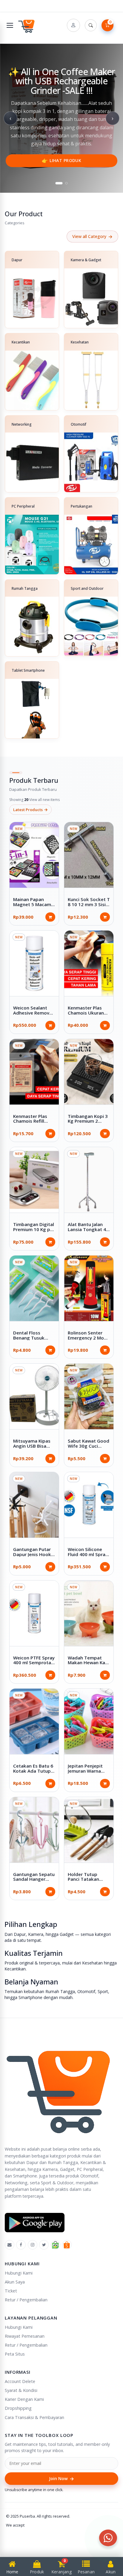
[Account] (73, 25)
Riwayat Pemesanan (25, 2336)
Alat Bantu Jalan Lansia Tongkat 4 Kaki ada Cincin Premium (87, 1232)
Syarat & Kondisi (21, 2390)
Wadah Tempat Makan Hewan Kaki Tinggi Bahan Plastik (88, 1665)
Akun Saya (15, 2282)
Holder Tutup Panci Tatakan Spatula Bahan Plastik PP (84, 1882)
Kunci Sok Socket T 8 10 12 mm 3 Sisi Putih (89, 904)
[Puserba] (27, 25)
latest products (30, 809)
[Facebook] (21, 2245)
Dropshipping (18, 2408)
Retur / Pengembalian (26, 2300)
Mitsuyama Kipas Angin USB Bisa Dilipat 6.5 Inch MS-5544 (34, 1448)
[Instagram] (33, 2245)
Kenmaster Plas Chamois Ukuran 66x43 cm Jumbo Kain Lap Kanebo (86, 1015)
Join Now (61, 2479)
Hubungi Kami (19, 2273)
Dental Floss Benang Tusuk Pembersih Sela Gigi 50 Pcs (30, 1340)
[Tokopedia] (56, 2245)
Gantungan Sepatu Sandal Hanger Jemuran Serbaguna (34, 1882)
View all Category (92, 237)
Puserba (27, 2516)
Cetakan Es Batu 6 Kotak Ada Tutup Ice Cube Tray (33, 1771)
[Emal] (10, 2245)
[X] (44, 2245)
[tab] (59, 183)
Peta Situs (15, 2354)
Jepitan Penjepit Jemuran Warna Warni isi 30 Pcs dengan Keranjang (88, 1773)
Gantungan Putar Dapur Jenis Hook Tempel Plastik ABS (32, 1557)
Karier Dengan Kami (24, 2399)
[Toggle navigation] (10, 25)
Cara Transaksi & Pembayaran (34, 2417)
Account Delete (20, 2381)
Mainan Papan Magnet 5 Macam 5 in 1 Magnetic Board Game (34, 907)
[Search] (91, 25)
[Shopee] (67, 2245)
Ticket (11, 2291)
